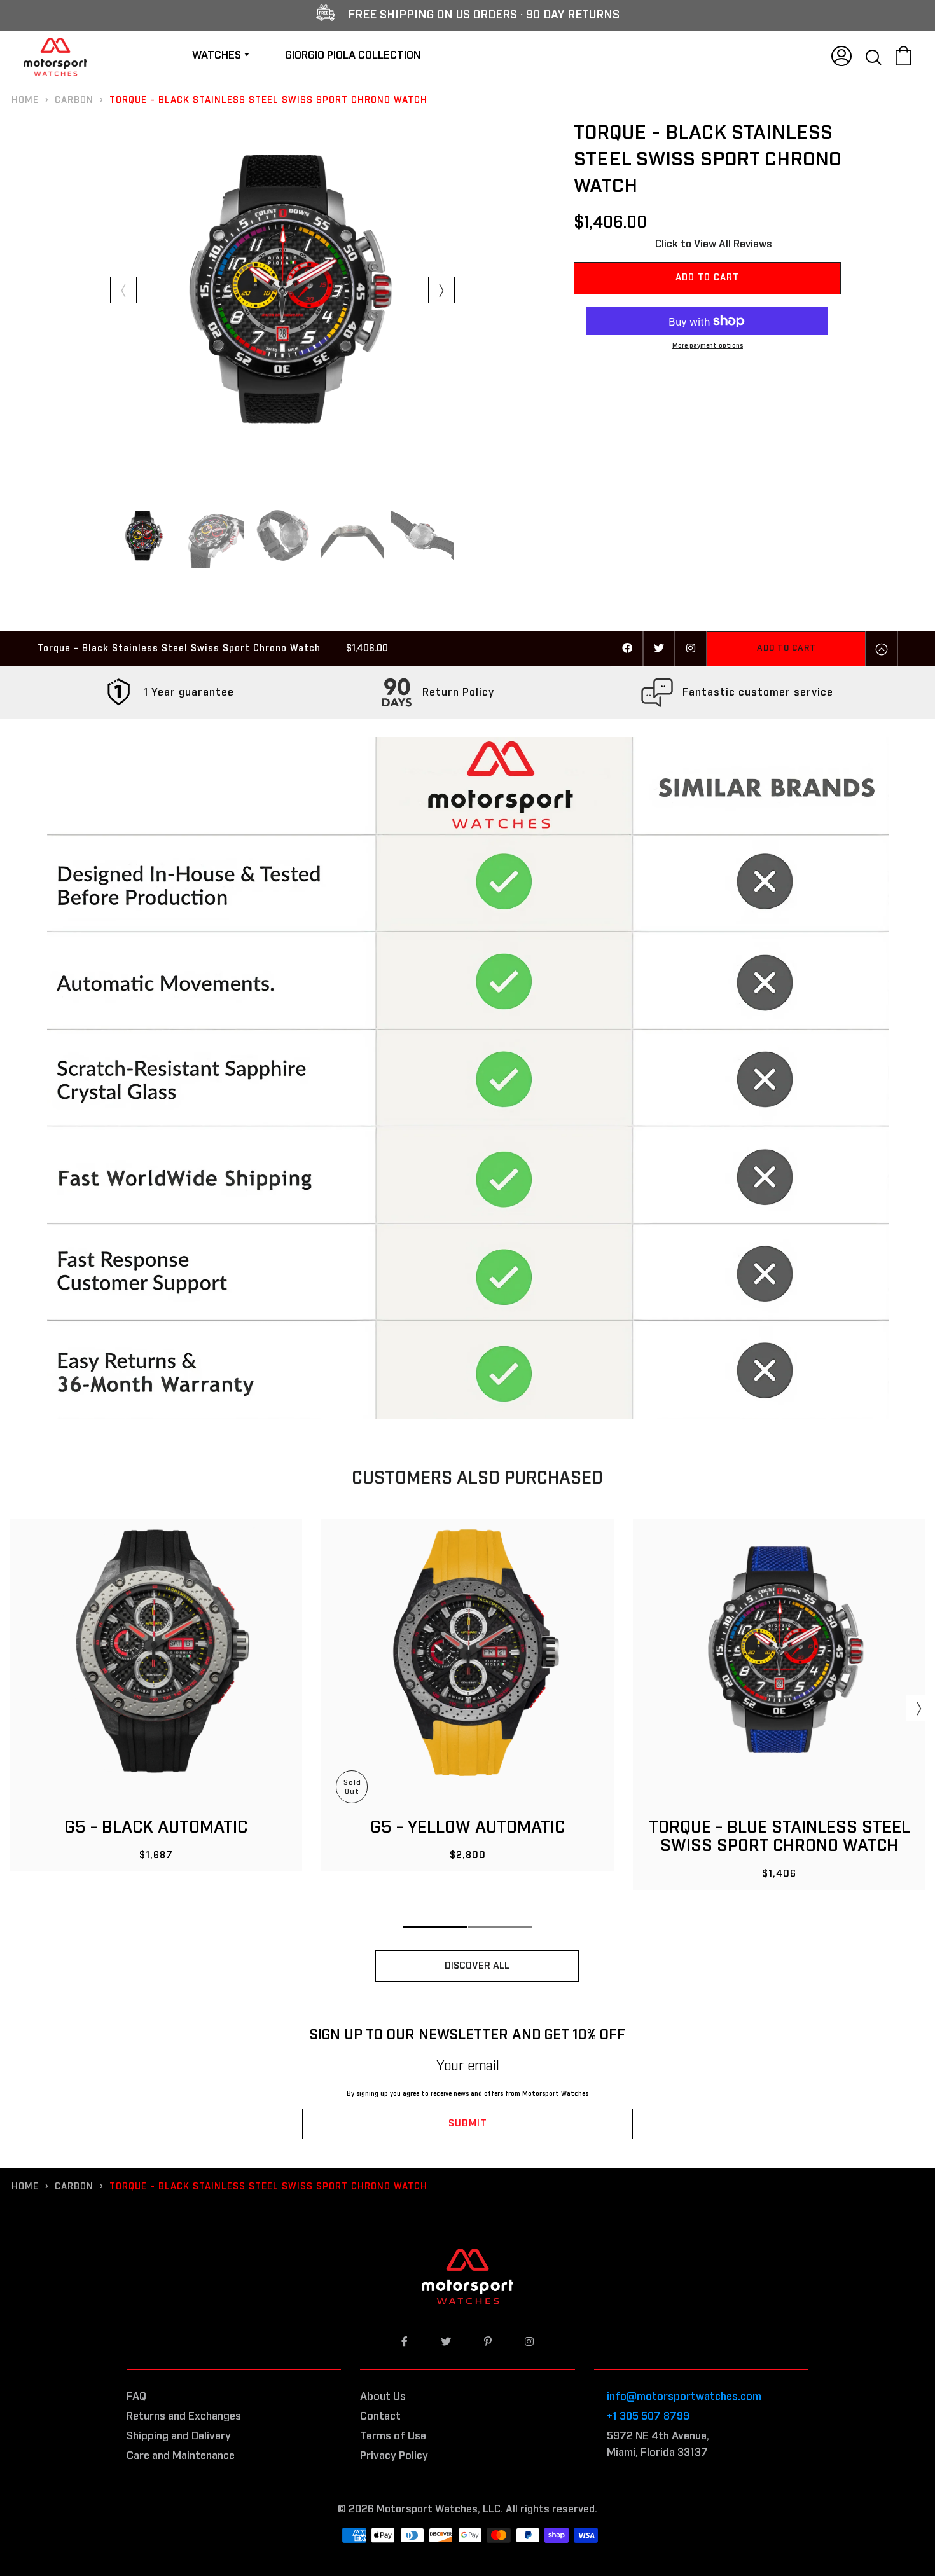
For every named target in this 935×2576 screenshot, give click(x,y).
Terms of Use (393, 2436)
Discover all (477, 1966)
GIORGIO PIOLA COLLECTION (353, 56)
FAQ (136, 2397)
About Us (383, 2397)
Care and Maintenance (181, 2456)
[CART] (904, 55)
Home (25, 100)
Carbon (74, 100)
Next (441, 290)
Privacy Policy (394, 2456)
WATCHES (218, 56)
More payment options (708, 346)
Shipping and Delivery (179, 2436)
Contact (380, 2417)
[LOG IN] (841, 55)
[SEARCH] (874, 55)
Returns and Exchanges (184, 2417)
